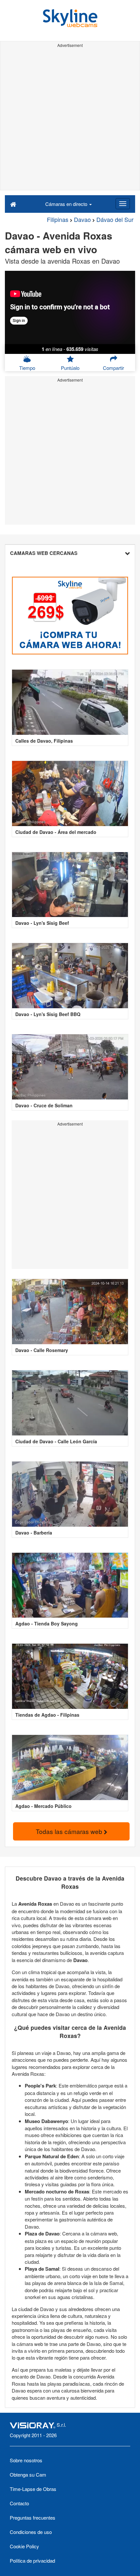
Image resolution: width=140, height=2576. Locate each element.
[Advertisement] (70, 120)
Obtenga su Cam (28, 2474)
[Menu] (123, 204)
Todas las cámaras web (70, 1831)
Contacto (19, 2503)
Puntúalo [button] (70, 368)
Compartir (113, 368)
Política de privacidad (32, 2561)
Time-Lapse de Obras (33, 2489)
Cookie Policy (24, 2546)
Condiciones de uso (31, 2532)
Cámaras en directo (67, 204)
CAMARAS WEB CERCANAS (44, 553)
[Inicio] (13, 204)
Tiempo (27, 368)
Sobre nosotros (26, 2460)
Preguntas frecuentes (33, 2518)
